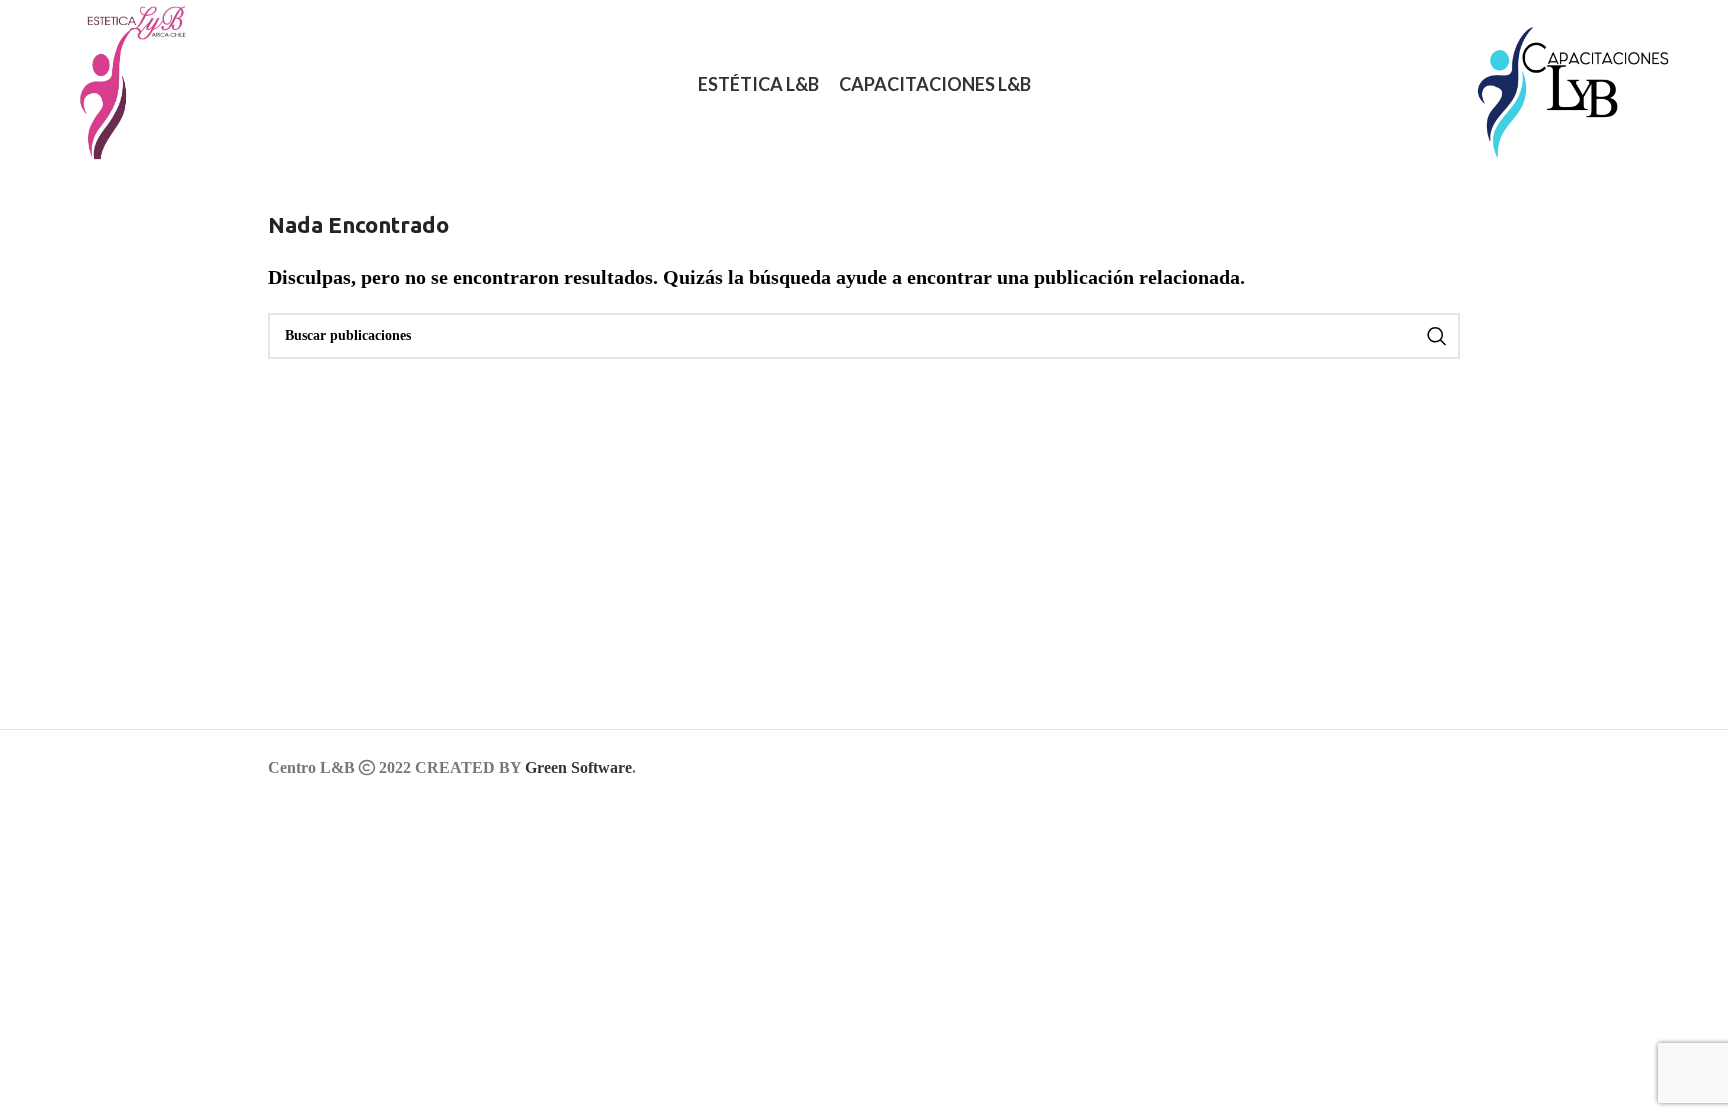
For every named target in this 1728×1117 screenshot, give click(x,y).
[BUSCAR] (1437, 336)
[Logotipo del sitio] (122, 83)
